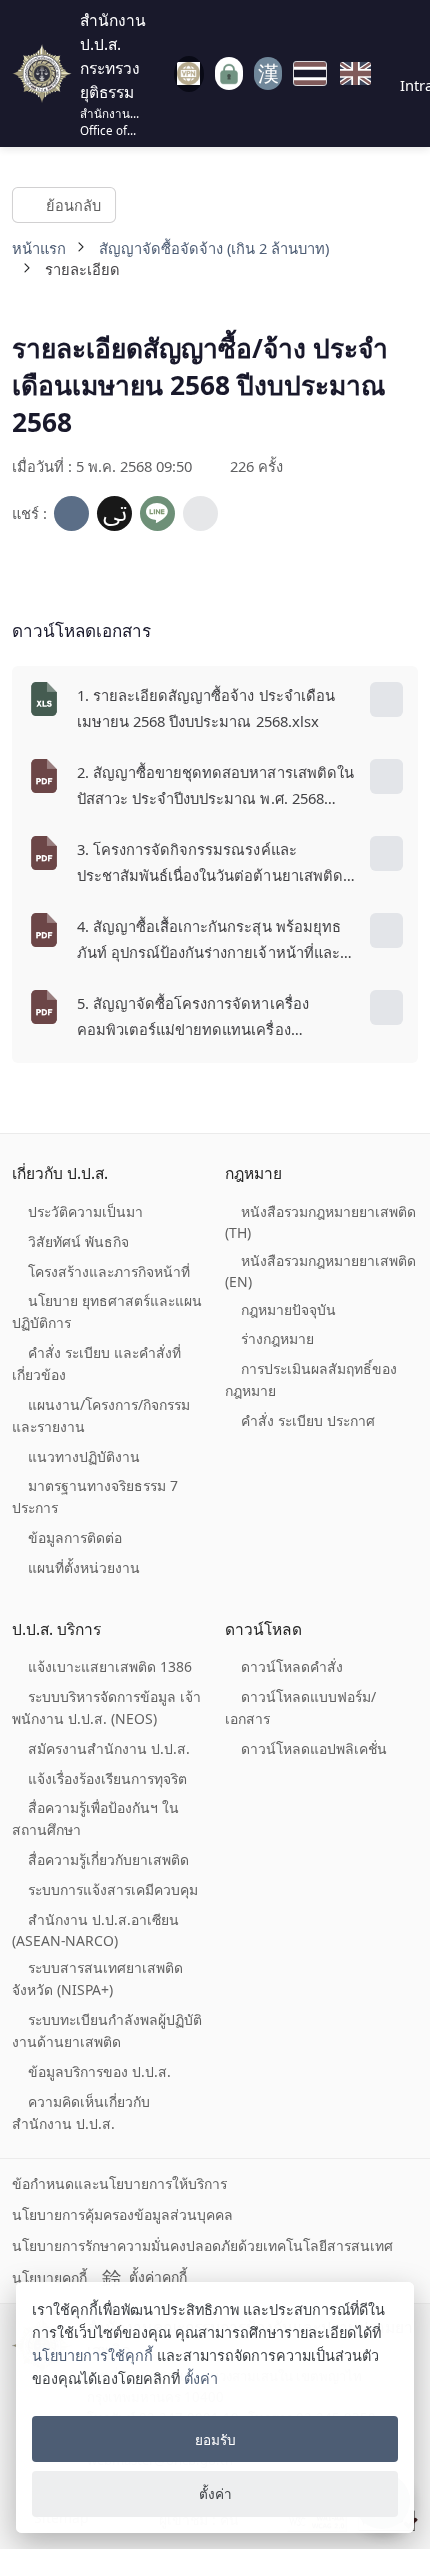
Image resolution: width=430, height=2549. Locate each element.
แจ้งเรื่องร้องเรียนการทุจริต (107, 1778)
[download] (386, 699)
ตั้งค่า (201, 2378)
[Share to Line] (157, 513)
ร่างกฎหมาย (277, 1338)
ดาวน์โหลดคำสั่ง (292, 1666)
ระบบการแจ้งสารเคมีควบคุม (113, 1889)
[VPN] (189, 74)
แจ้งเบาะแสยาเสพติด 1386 (110, 1666)
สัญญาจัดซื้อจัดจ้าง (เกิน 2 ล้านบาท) (214, 248)
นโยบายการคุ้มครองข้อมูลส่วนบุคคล (122, 2214)
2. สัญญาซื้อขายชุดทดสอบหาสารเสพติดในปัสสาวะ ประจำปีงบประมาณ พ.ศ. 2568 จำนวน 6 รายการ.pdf (215, 787)
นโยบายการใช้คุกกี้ (92, 2355)
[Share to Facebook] (71, 513)
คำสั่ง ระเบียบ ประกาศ (308, 1420)
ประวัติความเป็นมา (85, 1211)
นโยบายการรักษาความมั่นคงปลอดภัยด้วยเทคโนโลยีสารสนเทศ (202, 2245)
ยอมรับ (215, 2439)
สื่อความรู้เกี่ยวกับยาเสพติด (108, 1859)
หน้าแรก (39, 248)
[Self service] (229, 73)
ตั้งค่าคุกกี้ (158, 2276)
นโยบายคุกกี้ (49, 2277)
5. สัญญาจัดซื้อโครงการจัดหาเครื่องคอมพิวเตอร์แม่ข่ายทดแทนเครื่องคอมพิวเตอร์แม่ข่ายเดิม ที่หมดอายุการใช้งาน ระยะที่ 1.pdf (208, 1018)
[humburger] (160, 73)
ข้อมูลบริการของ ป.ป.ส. (99, 2071)
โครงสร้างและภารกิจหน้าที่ (109, 1271)
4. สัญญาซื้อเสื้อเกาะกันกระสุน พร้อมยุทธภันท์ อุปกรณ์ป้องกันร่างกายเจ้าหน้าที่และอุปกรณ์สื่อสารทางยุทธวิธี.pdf (209, 941)
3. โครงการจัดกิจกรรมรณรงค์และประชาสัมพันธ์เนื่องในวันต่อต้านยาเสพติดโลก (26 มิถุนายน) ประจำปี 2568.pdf (210, 864)
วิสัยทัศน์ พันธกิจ (78, 1241)
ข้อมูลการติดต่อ (75, 1537)
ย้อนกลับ (72, 204)
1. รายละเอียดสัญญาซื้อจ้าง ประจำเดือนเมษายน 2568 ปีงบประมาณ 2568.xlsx (206, 708)
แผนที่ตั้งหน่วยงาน (84, 1567)
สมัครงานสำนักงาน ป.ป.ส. (109, 1748)
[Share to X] (114, 513)
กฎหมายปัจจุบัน (288, 1309)
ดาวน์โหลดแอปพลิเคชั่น (314, 1748)
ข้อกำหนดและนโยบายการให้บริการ (119, 2183)
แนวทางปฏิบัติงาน (84, 1456)
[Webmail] (268, 73)
